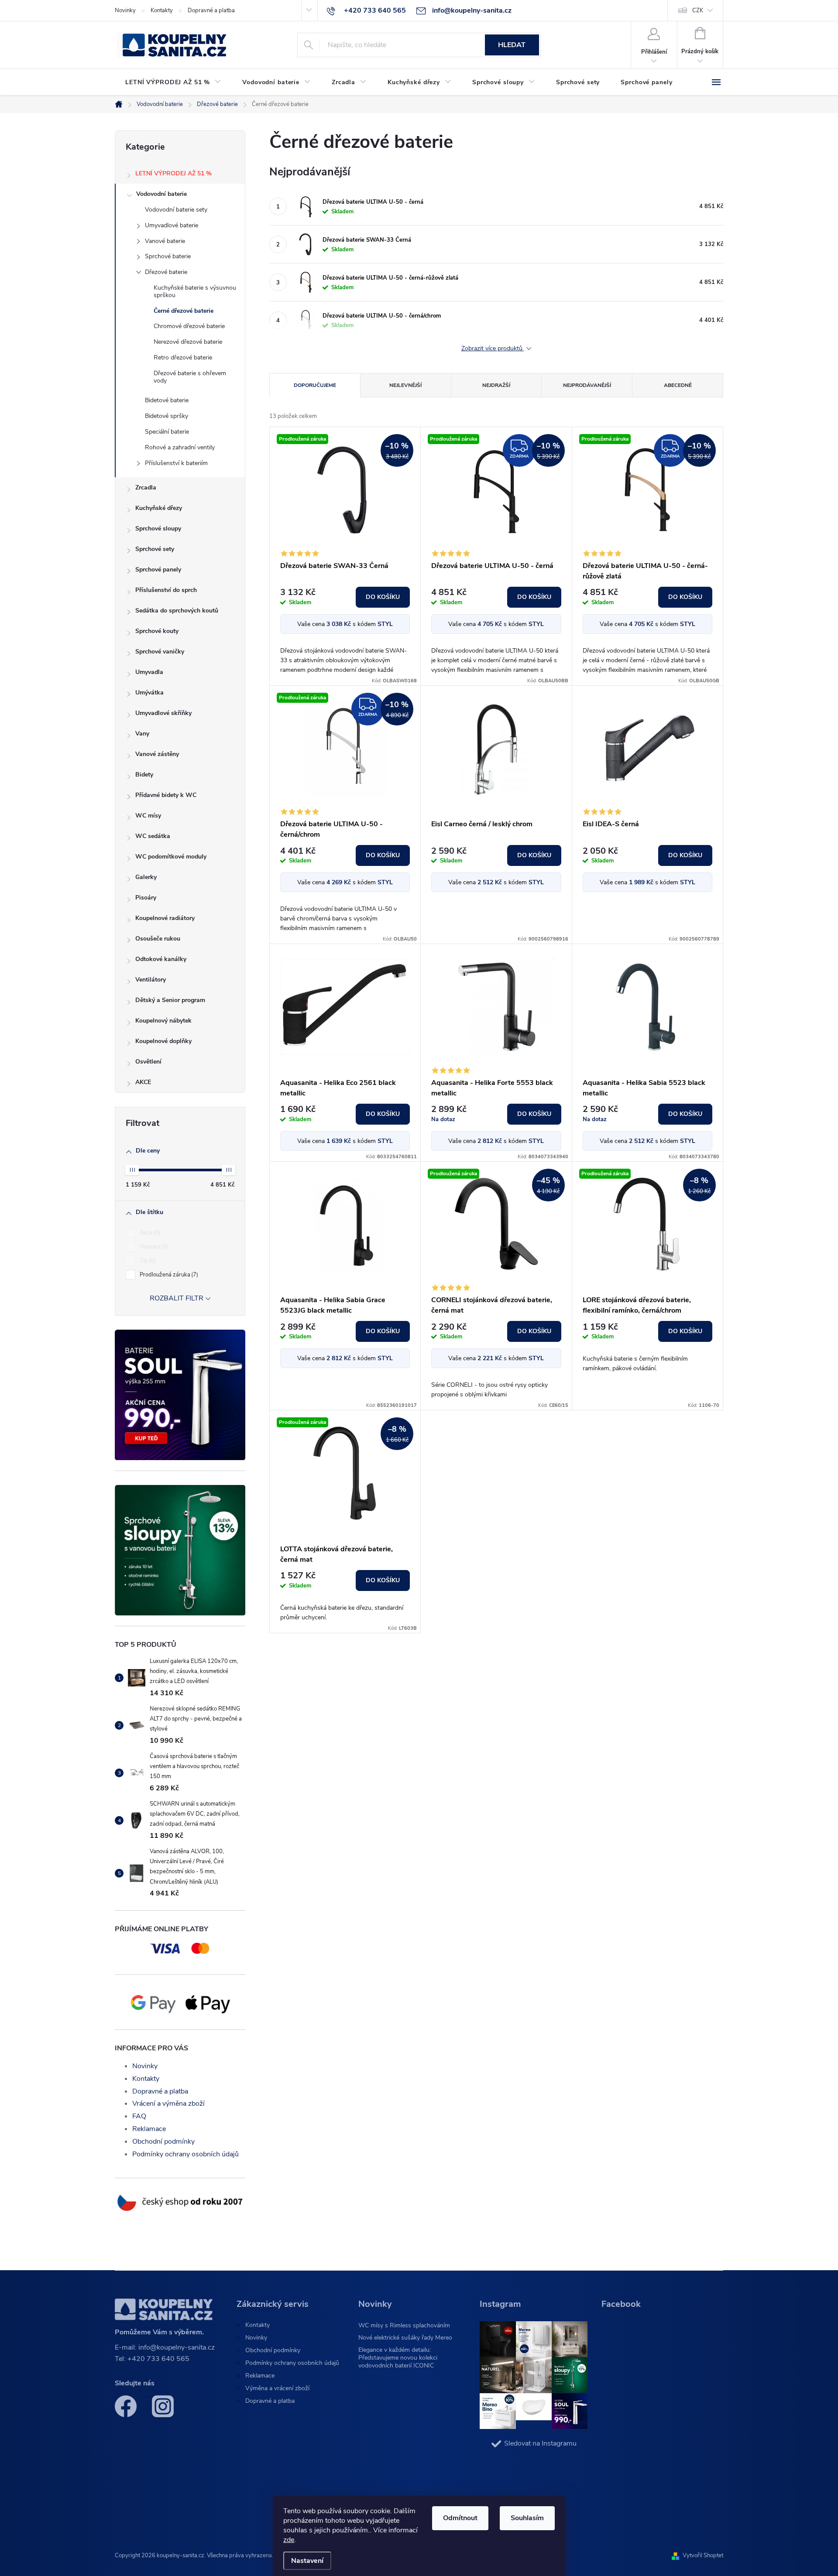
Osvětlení (148, 1062)
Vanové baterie (165, 241)
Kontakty (162, 10)
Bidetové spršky (167, 416)
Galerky (146, 877)
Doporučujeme (315, 385)
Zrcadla (146, 487)
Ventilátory (151, 980)
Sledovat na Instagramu (540, 2443)
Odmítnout (460, 2518)
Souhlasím (527, 2518)
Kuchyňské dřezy (159, 508)
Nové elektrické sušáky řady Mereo (405, 2338)
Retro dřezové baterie (183, 357)
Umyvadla (149, 672)
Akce (149, 1233)
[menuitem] (173, 82)
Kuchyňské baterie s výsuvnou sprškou (195, 291)
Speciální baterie (167, 432)
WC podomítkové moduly (171, 857)
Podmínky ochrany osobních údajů (185, 2154)
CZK (698, 10)
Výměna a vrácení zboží (277, 2388)
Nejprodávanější (587, 385)
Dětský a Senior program (170, 1000)
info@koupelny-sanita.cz (177, 2347)
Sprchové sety (155, 549)
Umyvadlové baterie (172, 225)
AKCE (143, 1082)
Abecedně (678, 385)
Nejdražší (496, 385)
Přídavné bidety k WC (166, 795)
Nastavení (307, 2561)
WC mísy (148, 816)
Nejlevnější (405, 385)
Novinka (153, 1247)
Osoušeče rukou (158, 939)
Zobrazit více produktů (493, 349)
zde (289, 2540)
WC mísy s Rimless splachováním (404, 2325)
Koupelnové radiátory (165, 918)
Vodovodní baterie (161, 194)
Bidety (144, 775)
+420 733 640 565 (158, 2359)
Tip (147, 1261)
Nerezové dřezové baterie (188, 342)
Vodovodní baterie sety (176, 210)
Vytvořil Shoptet (703, 2555)
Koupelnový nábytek (163, 1021)
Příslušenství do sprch (166, 590)
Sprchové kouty (157, 631)
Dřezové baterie (166, 272)
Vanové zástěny (157, 754)
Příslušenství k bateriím (176, 463)
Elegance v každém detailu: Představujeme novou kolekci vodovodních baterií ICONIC (398, 2358)
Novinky (125, 10)
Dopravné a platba (211, 10)
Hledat (512, 45)
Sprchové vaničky (160, 652)
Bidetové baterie (167, 400)
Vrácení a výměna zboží (168, 2104)
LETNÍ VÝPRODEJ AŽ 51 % (173, 173)
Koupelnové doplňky (163, 1041)
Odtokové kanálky (161, 959)
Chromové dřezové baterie (189, 326)
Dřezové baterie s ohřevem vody (190, 377)
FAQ (139, 2116)
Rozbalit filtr (177, 1298)
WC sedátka (153, 836)
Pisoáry (146, 898)
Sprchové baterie (168, 256)
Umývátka (149, 693)
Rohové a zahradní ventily (180, 447)
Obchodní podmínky (163, 2142)
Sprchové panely (158, 570)
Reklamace (149, 2129)
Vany (142, 734)
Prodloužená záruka (168, 1275)
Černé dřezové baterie (184, 311)
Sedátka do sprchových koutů (177, 611)
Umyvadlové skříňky (163, 713)
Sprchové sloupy (158, 529)
